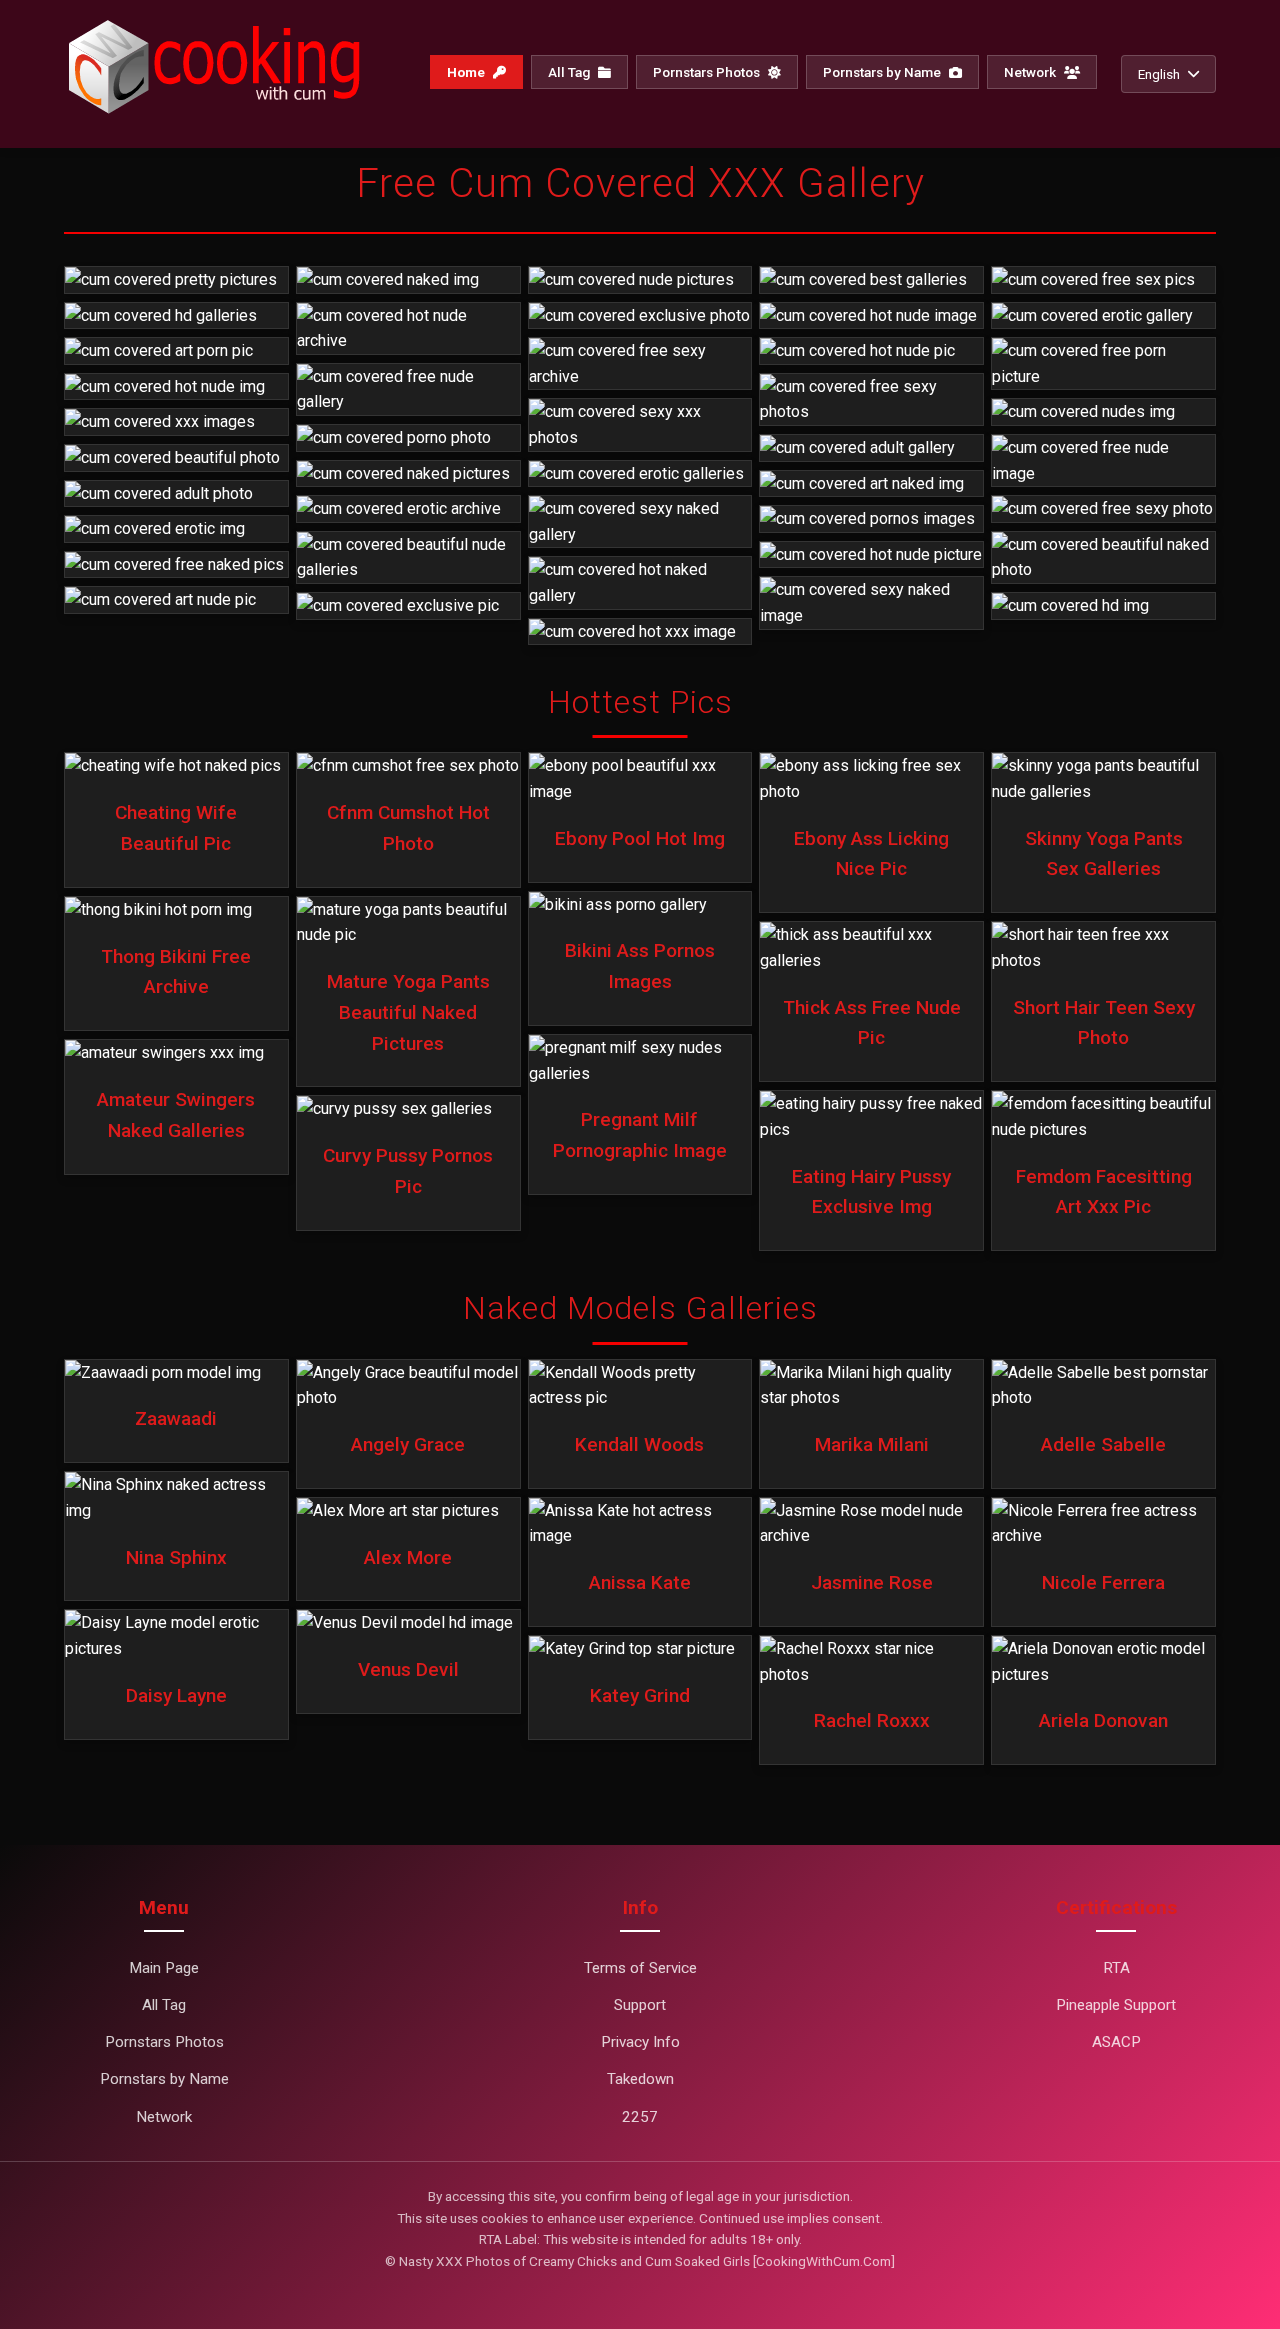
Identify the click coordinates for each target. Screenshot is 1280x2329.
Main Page (164, 1968)
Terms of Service (640, 1968)
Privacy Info (640, 2042)
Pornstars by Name (883, 72)
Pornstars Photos (708, 72)
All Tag (570, 72)
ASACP (1116, 2042)
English (1159, 74)
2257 (640, 2117)
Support (640, 2005)
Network (1031, 72)
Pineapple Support (1116, 2005)
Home (467, 72)
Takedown (640, 2079)
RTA (1116, 1968)
